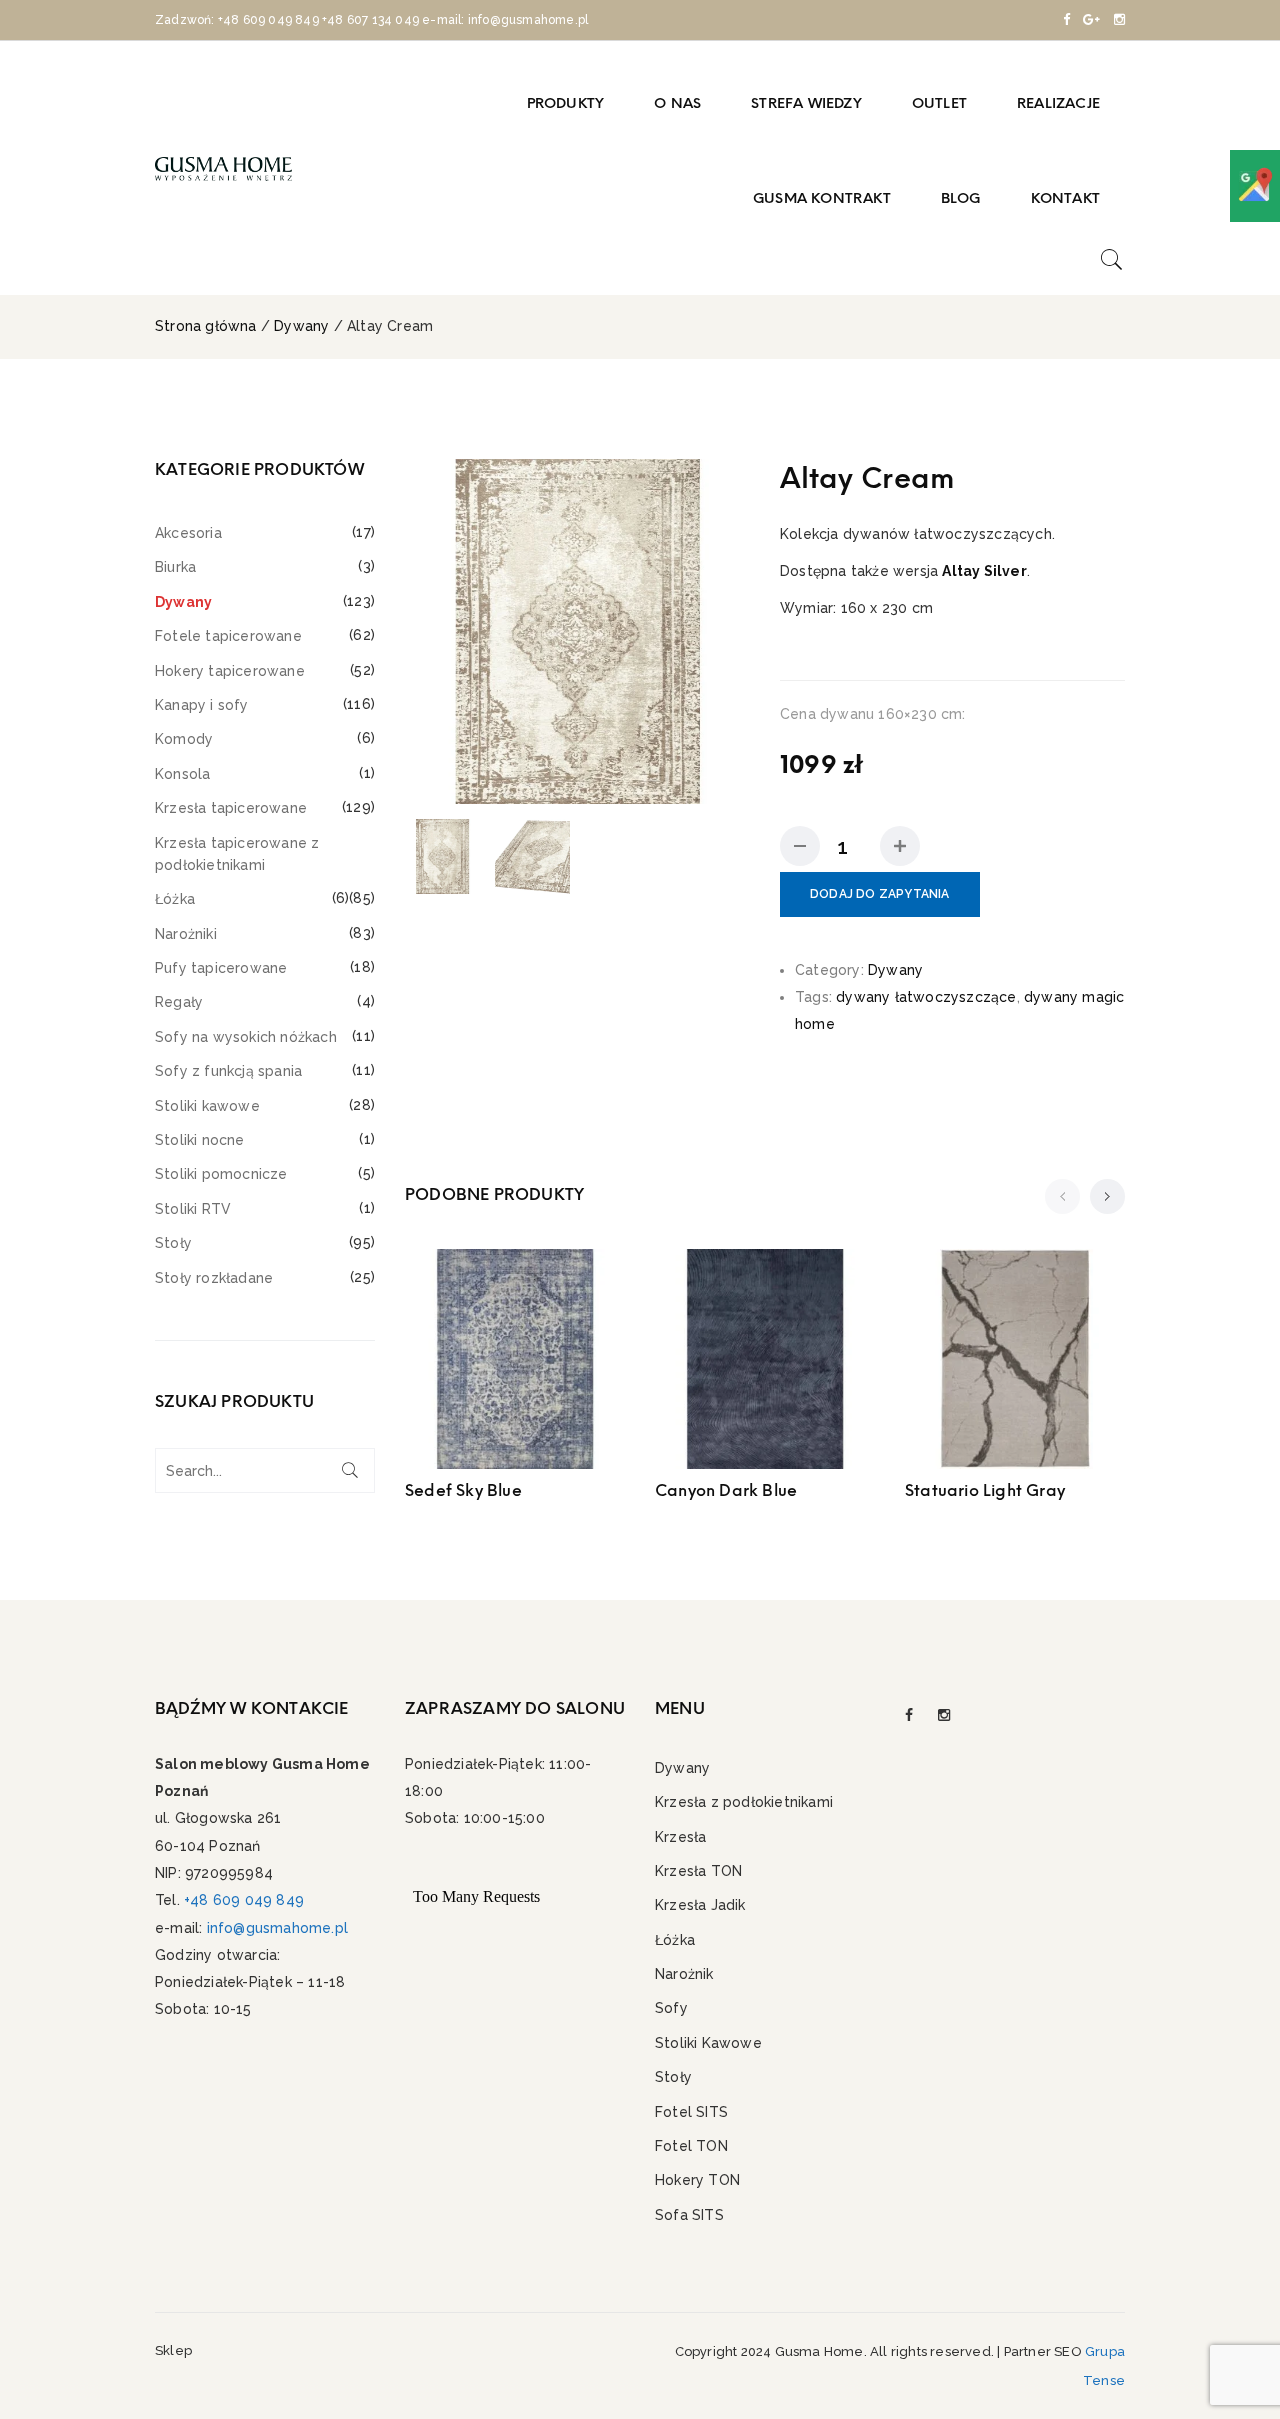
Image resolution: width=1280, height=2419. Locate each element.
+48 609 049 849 (268, 20)
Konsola (182, 774)
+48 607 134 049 (370, 20)
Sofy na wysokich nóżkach (246, 1037)
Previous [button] (424, 631)
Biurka (175, 567)
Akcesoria (188, 533)
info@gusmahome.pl (277, 1928)
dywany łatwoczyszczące (926, 997)
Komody (184, 739)
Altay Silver (984, 571)
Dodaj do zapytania (880, 894)
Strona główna (206, 326)
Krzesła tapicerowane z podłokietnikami (237, 854)
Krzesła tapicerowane (231, 808)
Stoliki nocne (200, 1140)
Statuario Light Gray (985, 1490)
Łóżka (175, 899)
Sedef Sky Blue (463, 1490)
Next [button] (731, 631)
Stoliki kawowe (207, 1106)
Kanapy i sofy (202, 705)
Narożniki (186, 934)
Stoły (173, 1243)
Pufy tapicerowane (221, 968)
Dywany (301, 326)
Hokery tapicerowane (230, 671)
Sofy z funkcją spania (228, 1071)
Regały (179, 1002)
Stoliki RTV (193, 1209)
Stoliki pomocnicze (221, 1174)
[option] (577, 631)
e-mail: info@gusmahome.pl (505, 20)
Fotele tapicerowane (228, 636)
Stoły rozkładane (214, 1278)
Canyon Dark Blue (726, 1490)
